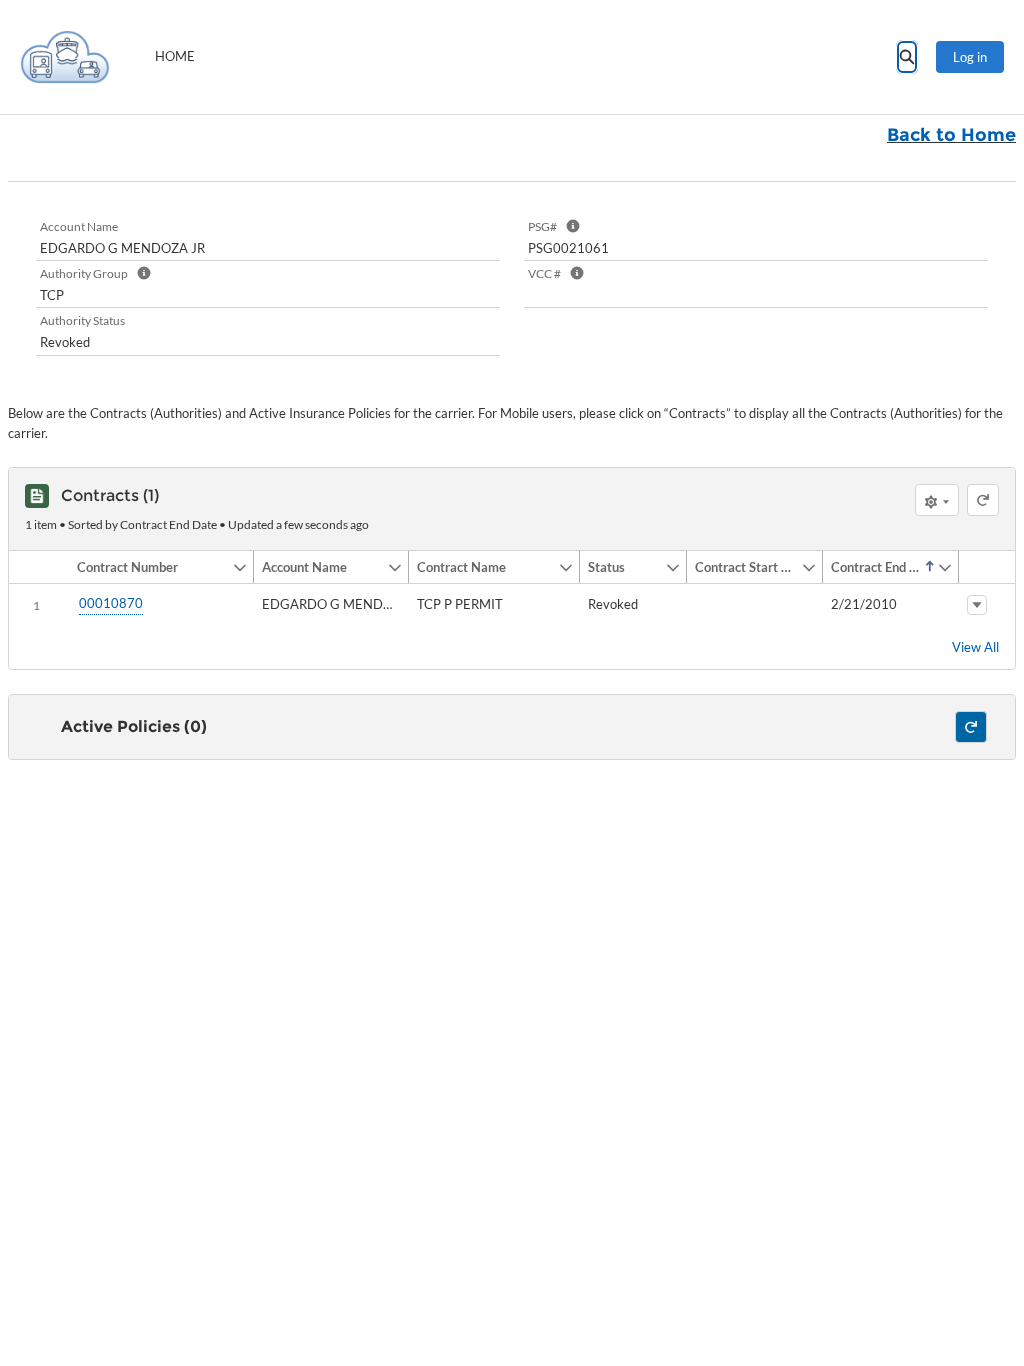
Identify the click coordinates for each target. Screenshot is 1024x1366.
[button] (150, 567)
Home (175, 56)
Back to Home (951, 135)
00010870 (111, 603)
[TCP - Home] (65, 57)
